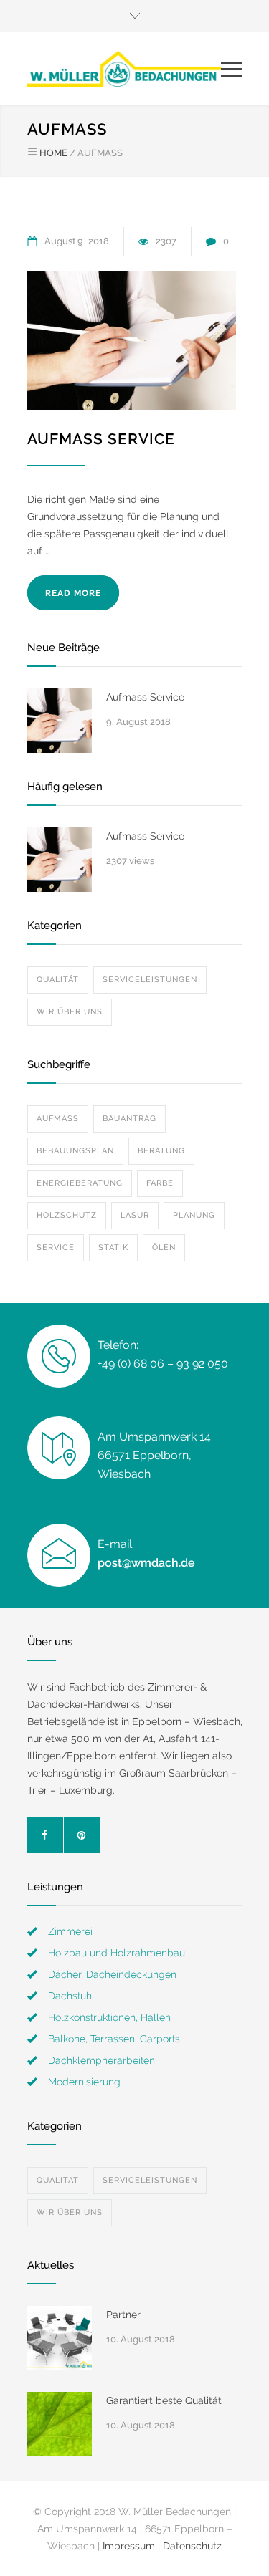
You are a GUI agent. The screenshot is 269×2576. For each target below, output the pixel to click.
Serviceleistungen (150, 980)
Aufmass (58, 1119)
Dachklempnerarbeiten (102, 2060)
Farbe (160, 1183)
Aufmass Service (101, 439)
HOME (53, 153)
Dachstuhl (71, 1996)
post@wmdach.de (146, 1563)
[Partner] (60, 2338)
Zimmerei (70, 1931)
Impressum (129, 2546)
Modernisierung (84, 2082)
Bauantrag (129, 1119)
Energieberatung (80, 1183)
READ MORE (73, 593)
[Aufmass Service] (132, 340)
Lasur (135, 1215)
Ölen (164, 1248)
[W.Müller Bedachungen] (124, 69)
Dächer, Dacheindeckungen (112, 1974)
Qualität (58, 980)
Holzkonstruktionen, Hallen (109, 2017)
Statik (113, 1248)
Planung (194, 1215)
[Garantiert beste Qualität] (60, 2424)
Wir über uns (70, 1012)
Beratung (161, 1151)
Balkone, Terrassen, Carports (114, 2039)
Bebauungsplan (75, 1151)
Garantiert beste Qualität (164, 2400)
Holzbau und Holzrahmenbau (117, 1953)
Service (56, 1248)
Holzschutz (67, 1215)
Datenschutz (192, 2546)
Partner (123, 2315)
